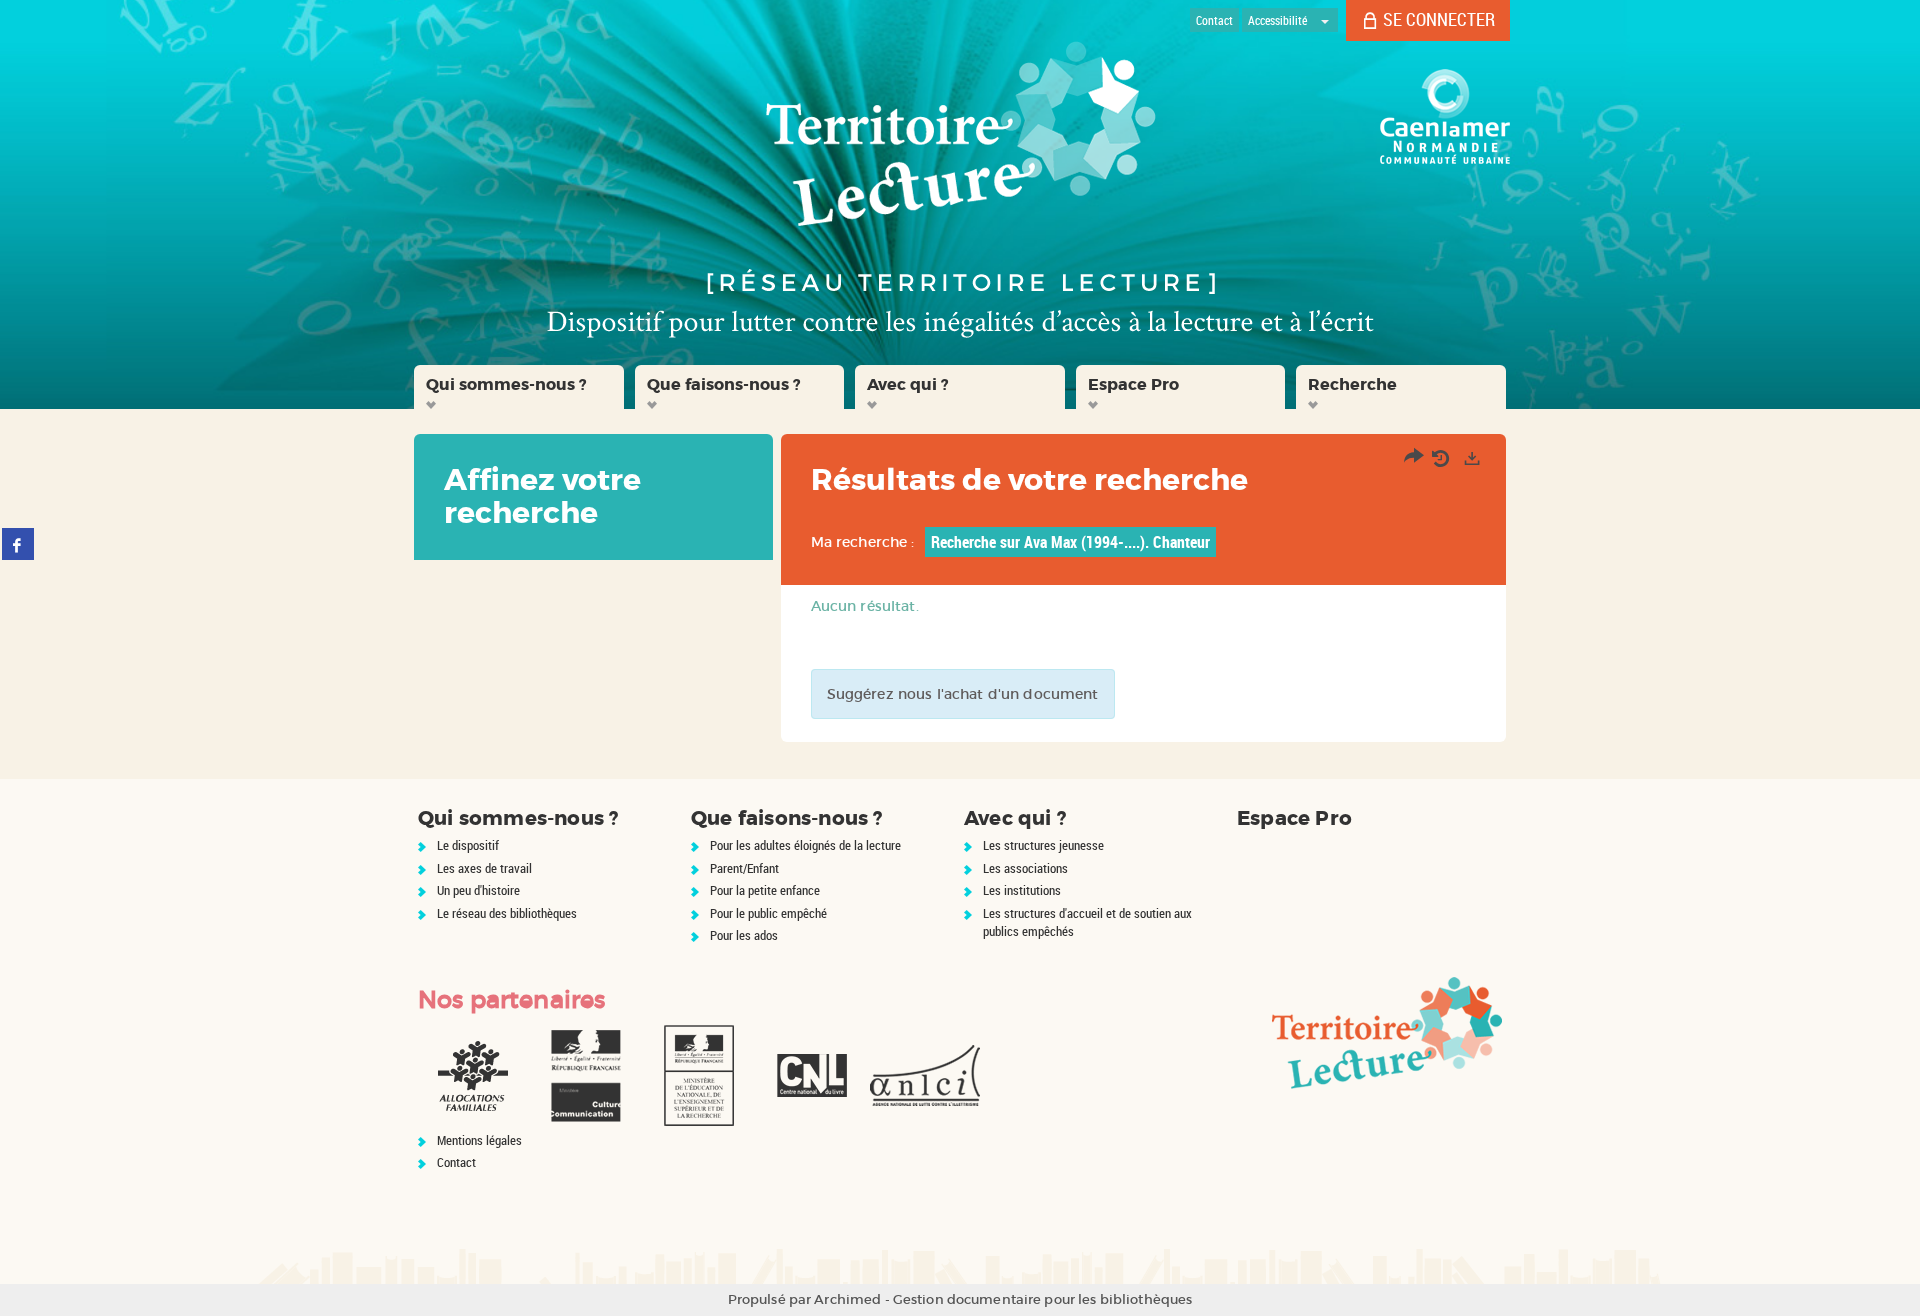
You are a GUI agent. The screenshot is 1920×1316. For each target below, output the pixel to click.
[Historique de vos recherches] (1443, 458)
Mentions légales (479, 1140)
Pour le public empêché (768, 913)
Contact (456, 1162)
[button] (519, 387)
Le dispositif (468, 845)
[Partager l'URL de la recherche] (1414, 458)
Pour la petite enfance (765, 890)
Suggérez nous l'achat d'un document (963, 694)
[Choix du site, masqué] (1325, 20)
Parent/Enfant (744, 868)
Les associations (1025, 868)
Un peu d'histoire (478, 890)
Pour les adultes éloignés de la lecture (805, 845)
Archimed (847, 1299)
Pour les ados (744, 935)
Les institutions (1022, 890)
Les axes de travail (484, 868)
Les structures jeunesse (1043, 845)
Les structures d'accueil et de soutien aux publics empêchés (1087, 922)
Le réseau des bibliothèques (507, 913)
